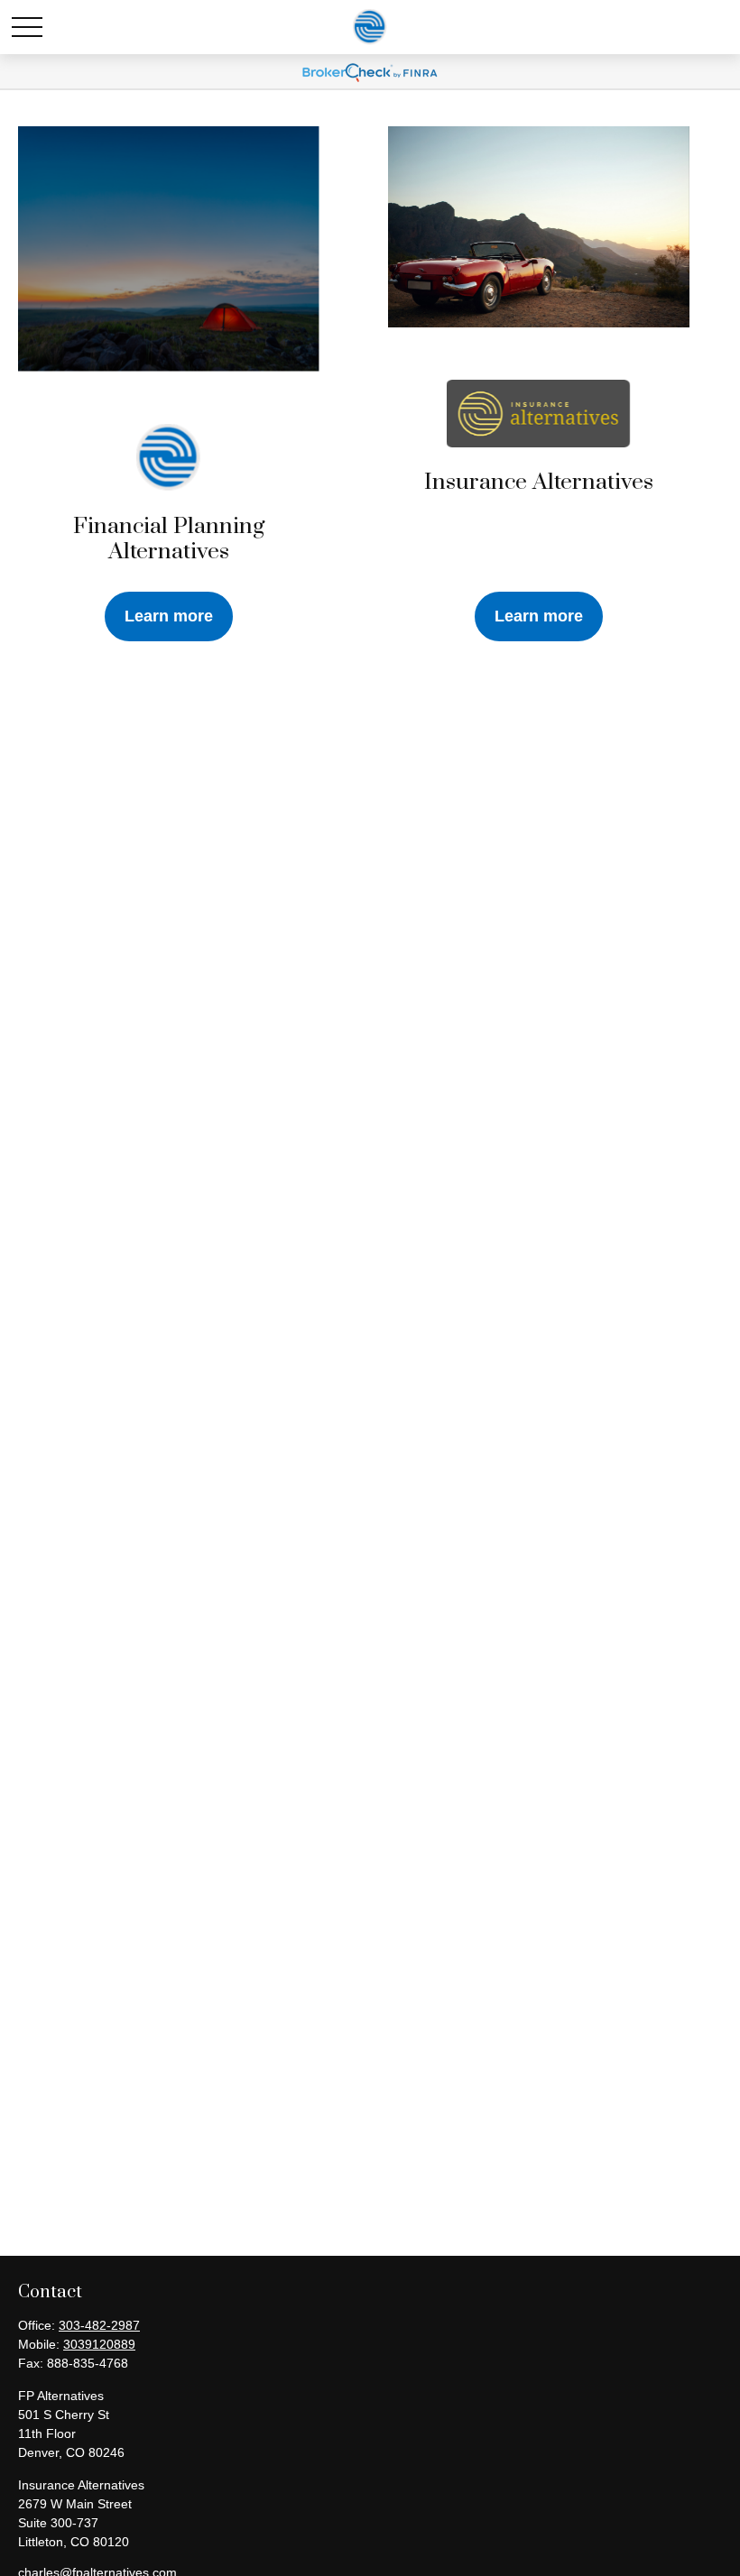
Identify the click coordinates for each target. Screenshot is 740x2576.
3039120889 (99, 2344)
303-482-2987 (99, 2325)
